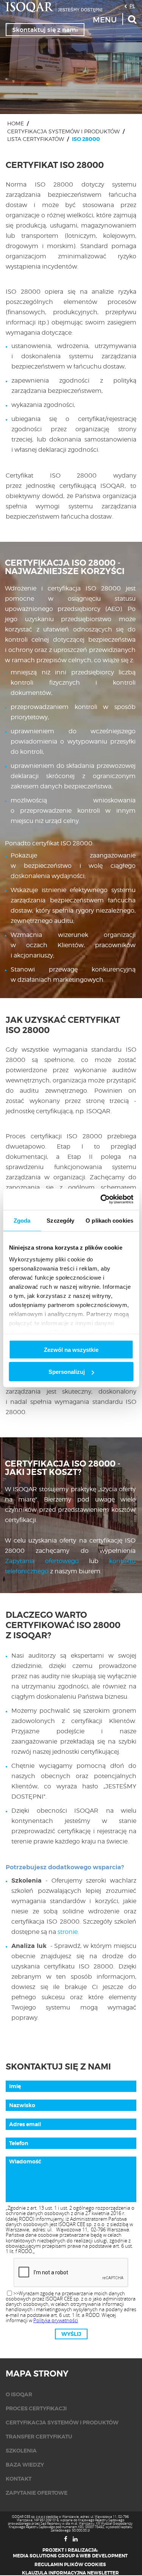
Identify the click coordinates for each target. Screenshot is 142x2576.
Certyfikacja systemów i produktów (63, 131)
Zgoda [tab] (22, 1220)
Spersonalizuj (67, 1372)
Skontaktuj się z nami (45, 30)
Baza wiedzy (25, 2465)
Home (16, 123)
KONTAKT (19, 2479)
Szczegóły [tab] (60, 1220)
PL (132, 6)
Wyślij (71, 2334)
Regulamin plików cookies (70, 2565)
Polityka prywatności (56, 2320)
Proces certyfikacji (36, 2408)
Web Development (104, 2556)
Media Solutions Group (44, 2556)
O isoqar (19, 2394)
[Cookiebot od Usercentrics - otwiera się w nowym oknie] (101, 1199)
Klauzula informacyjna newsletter (70, 2573)
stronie (68, 1932)
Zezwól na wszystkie (71, 1349)
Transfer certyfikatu (39, 2437)
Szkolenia (21, 2451)
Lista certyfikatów (36, 139)
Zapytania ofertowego (42, 1561)
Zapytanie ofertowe (37, 2493)
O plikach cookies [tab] (109, 1220)
